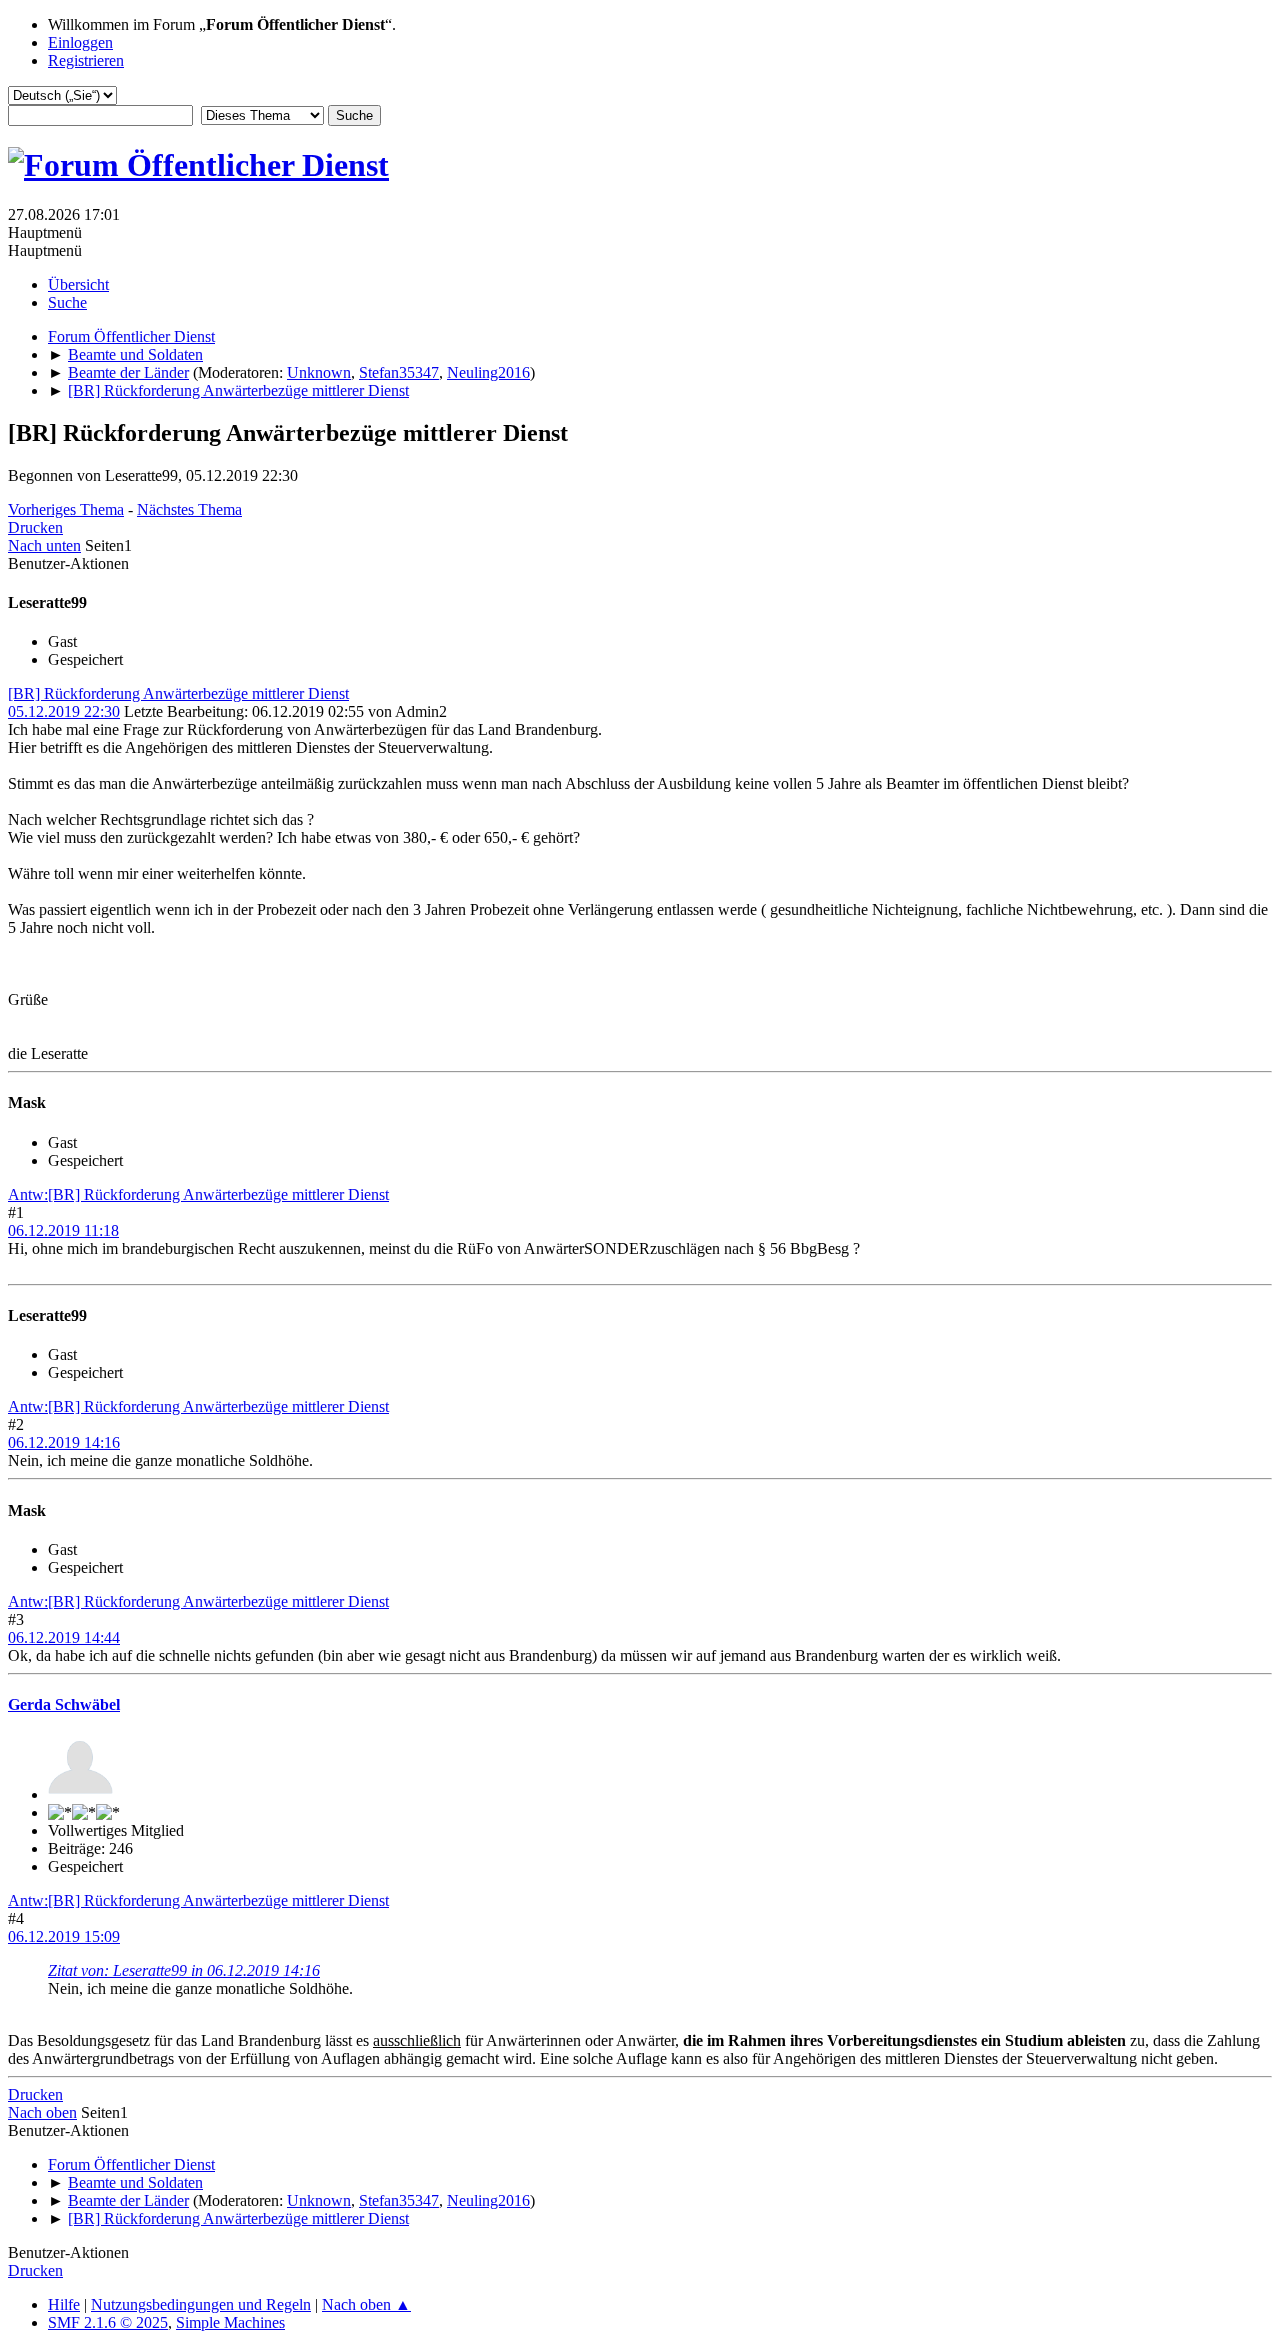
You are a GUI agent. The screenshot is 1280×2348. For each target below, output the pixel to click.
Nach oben (42, 2112)
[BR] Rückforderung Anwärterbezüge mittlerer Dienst (178, 693)
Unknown (319, 372)
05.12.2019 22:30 (64, 711)
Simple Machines (230, 2322)
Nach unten (44, 545)
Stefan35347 (399, 372)
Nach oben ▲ (366, 2304)
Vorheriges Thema (66, 509)
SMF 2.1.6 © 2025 (108, 2322)
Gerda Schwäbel (64, 1704)
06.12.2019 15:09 (64, 1936)
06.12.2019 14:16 (64, 1442)
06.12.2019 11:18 (63, 1230)
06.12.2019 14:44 (64, 1637)
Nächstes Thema (189, 509)
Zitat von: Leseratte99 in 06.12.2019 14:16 (184, 1970)
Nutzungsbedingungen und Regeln (201, 2304)
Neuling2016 (488, 372)
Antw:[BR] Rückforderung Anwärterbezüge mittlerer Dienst (198, 1194)
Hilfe (64, 2304)
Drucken (35, 527)
